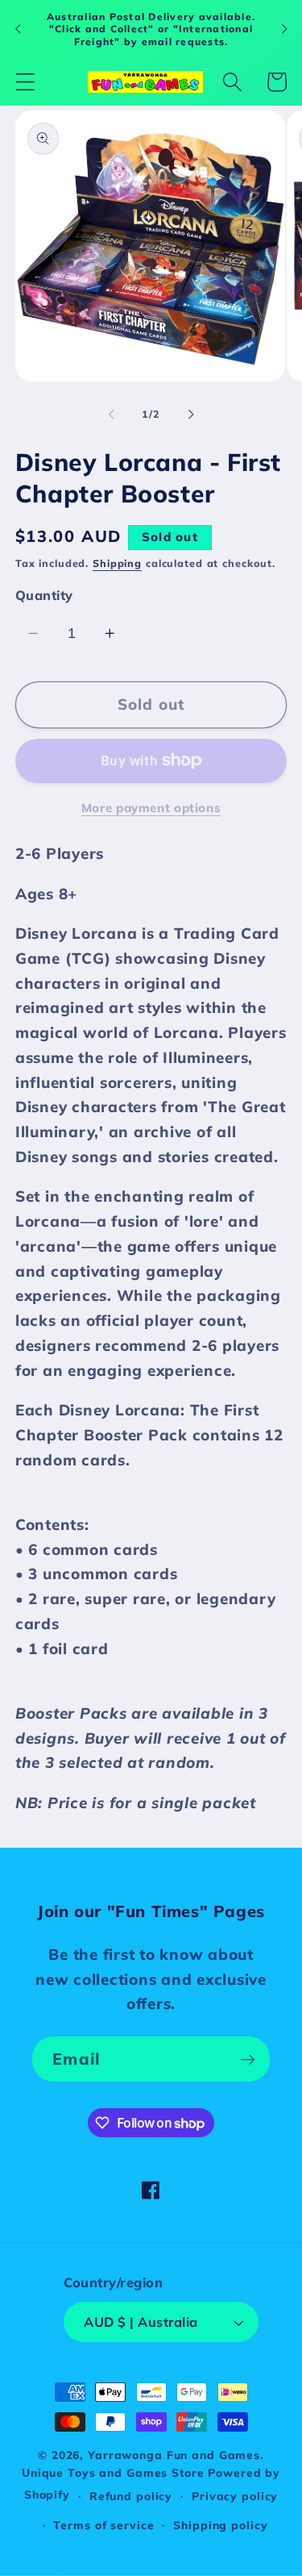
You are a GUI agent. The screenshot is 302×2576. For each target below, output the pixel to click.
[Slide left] (111, 414)
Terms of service (103, 2525)
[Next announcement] (284, 29)
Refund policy (131, 2496)
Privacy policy (235, 2496)
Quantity (44, 595)
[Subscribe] (248, 2059)
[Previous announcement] (18, 29)
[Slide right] (191, 414)
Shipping (117, 563)
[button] (25, 82)
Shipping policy (220, 2525)
